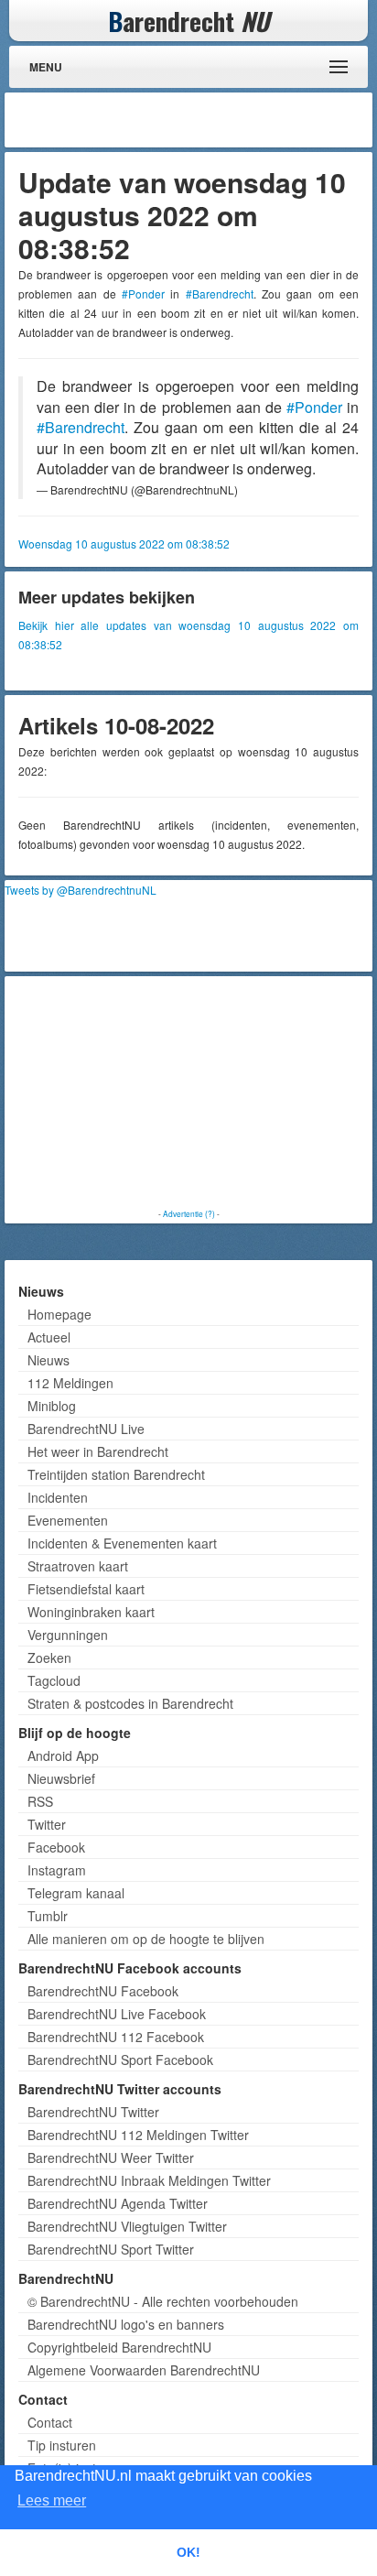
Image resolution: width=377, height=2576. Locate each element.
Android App (63, 1755)
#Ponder (143, 293)
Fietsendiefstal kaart (86, 1589)
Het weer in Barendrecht (98, 1451)
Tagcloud (54, 1680)
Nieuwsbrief (61, 1778)
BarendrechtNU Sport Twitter (111, 2249)
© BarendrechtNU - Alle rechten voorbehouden (163, 2301)
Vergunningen (68, 1635)
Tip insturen (62, 2445)
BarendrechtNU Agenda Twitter (118, 2203)
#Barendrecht (220, 293)
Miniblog (52, 1406)
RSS (40, 1801)
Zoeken (49, 1658)
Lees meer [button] (52, 2500)
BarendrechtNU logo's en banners (126, 2324)
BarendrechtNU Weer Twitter (111, 2158)
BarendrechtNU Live (86, 1429)
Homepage (59, 1314)
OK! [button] (188, 2552)
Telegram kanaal (76, 1893)
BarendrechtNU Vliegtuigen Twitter (127, 2226)
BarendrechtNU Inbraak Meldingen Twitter (149, 2180)
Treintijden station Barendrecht (116, 1474)
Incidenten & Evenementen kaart (122, 1543)
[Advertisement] (221, 120)
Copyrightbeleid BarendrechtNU (119, 2347)
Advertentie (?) (189, 1213)
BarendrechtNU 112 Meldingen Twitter (138, 2135)
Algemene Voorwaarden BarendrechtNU (144, 2370)
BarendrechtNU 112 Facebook (116, 2037)
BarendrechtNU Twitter (93, 2112)
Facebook (56, 1847)
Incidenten (58, 1497)
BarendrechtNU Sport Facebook (120, 2060)
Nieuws (48, 1360)
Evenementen (68, 1520)
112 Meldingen (70, 1383)
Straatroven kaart (78, 1566)
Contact (50, 2422)
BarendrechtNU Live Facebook (117, 2014)
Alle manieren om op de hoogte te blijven (146, 1939)
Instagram (57, 1870)
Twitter (47, 1824)
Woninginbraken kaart (91, 1612)
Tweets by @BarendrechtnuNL (81, 890)
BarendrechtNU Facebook (103, 1991)
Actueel (49, 1337)
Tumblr (48, 1916)
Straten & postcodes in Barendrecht (130, 1703)
